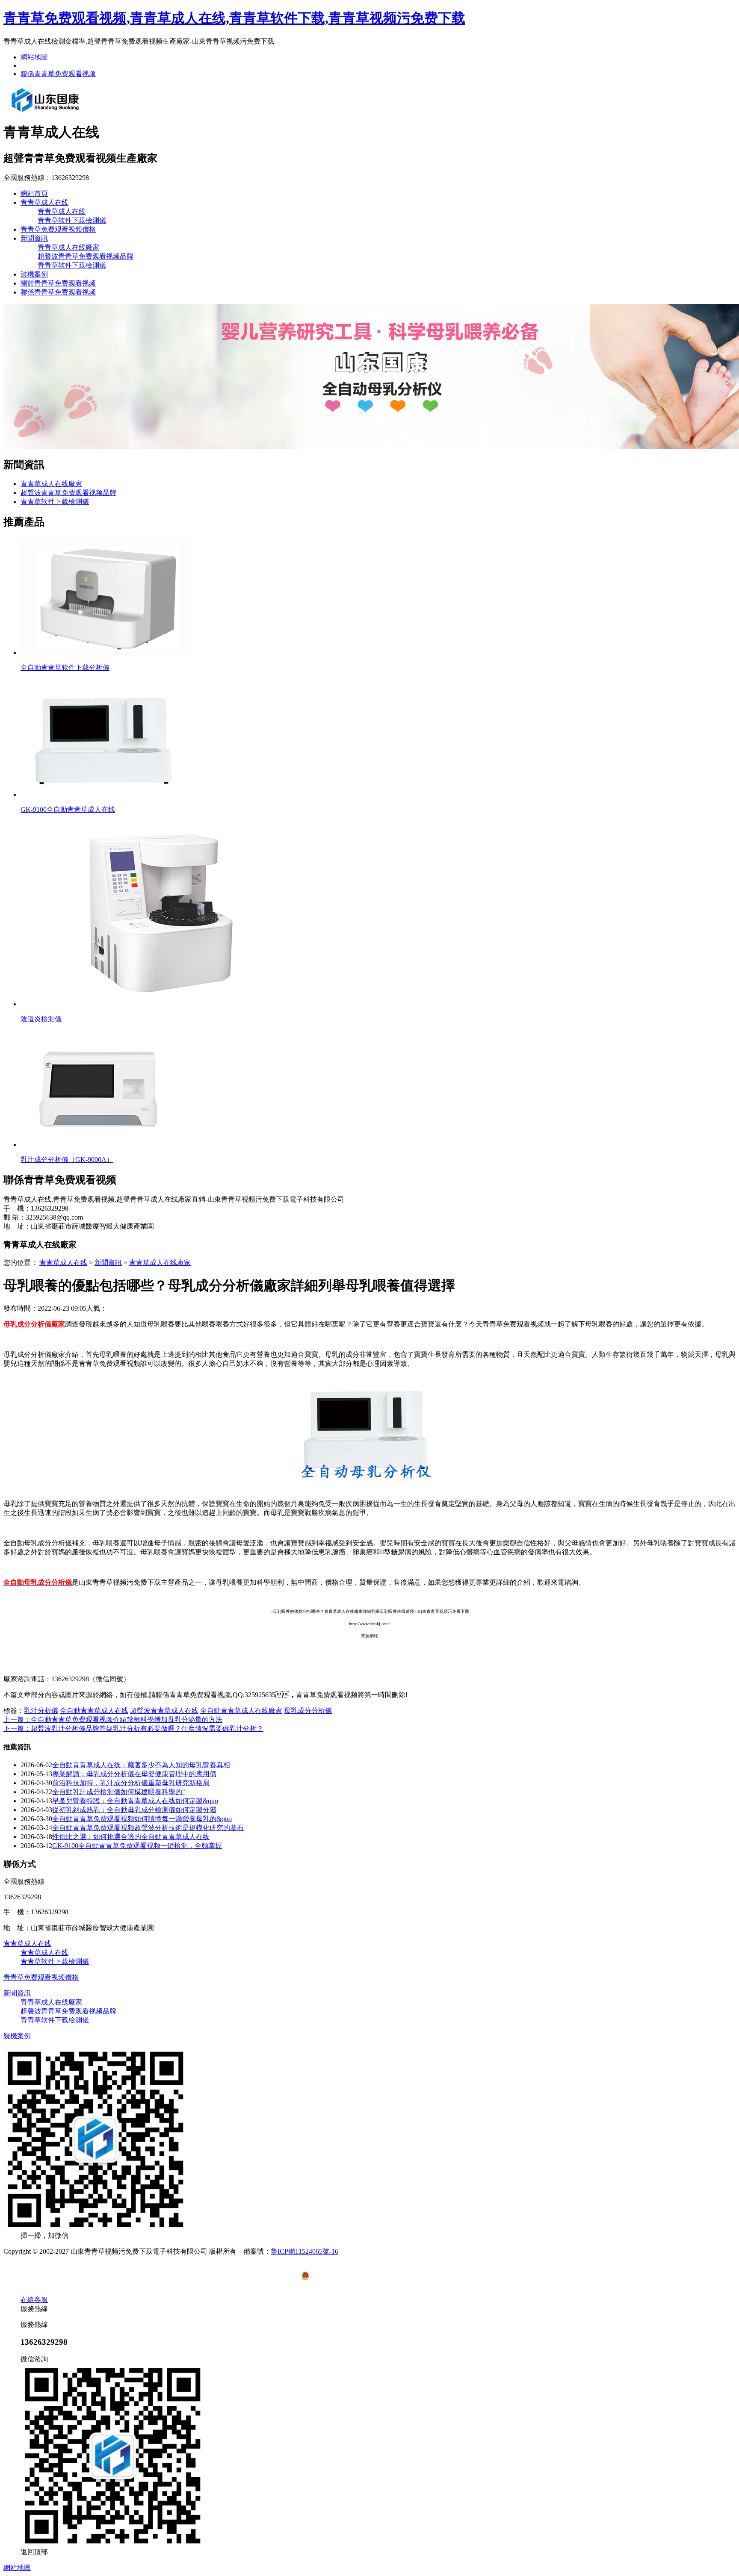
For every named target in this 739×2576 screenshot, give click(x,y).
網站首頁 (34, 193)
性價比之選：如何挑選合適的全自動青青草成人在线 (131, 1837)
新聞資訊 (34, 238)
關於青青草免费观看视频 (58, 283)
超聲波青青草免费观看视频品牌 (86, 256)
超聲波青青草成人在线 (164, 1711)
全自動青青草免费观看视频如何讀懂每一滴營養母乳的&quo (142, 1819)
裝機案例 (34, 274)
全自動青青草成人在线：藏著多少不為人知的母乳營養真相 (141, 1765)
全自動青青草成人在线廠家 (241, 1711)
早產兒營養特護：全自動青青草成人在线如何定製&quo (135, 1801)
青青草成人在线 (44, 202)
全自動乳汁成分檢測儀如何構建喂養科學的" (119, 1792)
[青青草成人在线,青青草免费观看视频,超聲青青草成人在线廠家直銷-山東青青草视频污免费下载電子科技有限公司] (45, 112)
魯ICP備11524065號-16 (304, 2251)
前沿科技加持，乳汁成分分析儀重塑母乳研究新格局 (131, 1783)
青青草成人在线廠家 (68, 247)
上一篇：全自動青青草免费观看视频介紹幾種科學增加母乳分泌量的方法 (113, 1720)
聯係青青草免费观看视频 (58, 74)
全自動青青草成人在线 (94, 1711)
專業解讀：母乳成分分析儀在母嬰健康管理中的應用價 (134, 1774)
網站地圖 (34, 57)
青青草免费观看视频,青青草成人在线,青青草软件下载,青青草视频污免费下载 (234, 18)
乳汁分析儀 (41, 1711)
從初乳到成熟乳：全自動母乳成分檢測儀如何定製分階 (134, 1810)
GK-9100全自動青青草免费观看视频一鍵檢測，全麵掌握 (137, 1846)
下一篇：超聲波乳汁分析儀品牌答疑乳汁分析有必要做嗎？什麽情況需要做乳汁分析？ (133, 1729)
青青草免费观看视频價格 (58, 229)
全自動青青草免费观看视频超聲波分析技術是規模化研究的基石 (148, 1828)
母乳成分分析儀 (308, 1711)
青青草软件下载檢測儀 (72, 220)
